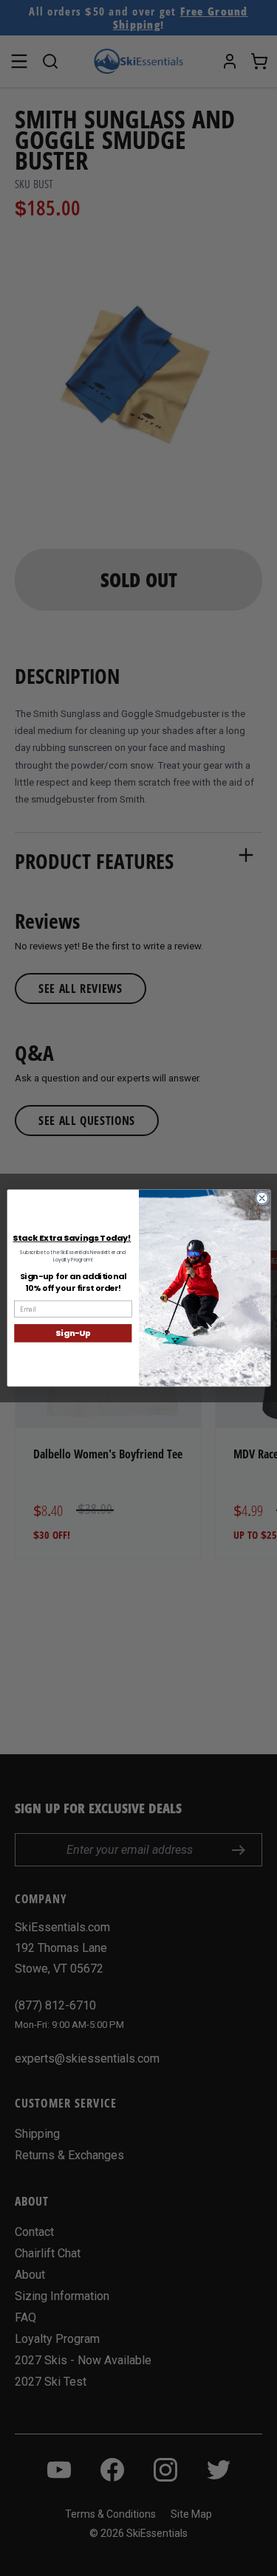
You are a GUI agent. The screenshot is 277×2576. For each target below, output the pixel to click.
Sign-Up (73, 1333)
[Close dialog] (261, 1198)
